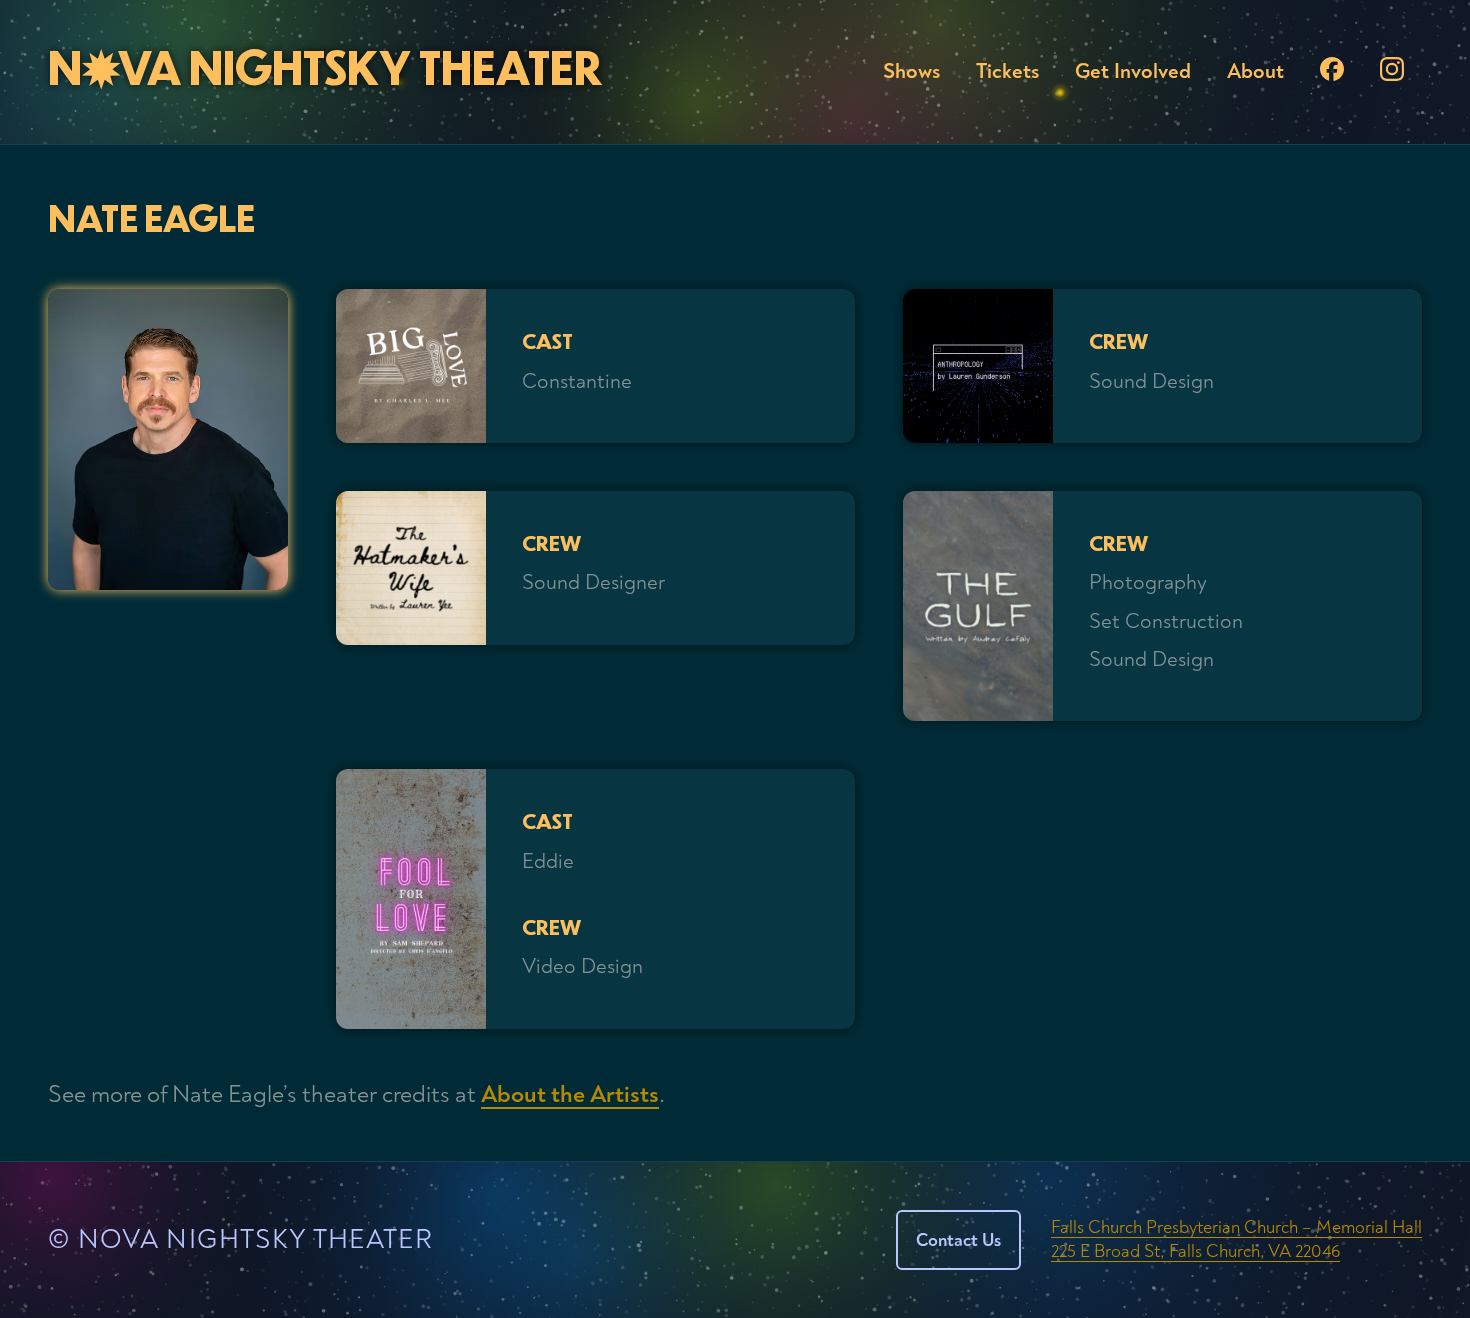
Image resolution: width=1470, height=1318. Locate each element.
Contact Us (958, 1240)
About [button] (1255, 71)
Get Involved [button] (1133, 71)
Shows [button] (911, 71)
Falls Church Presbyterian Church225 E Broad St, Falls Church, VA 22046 (1236, 1239)
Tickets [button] (1007, 71)
